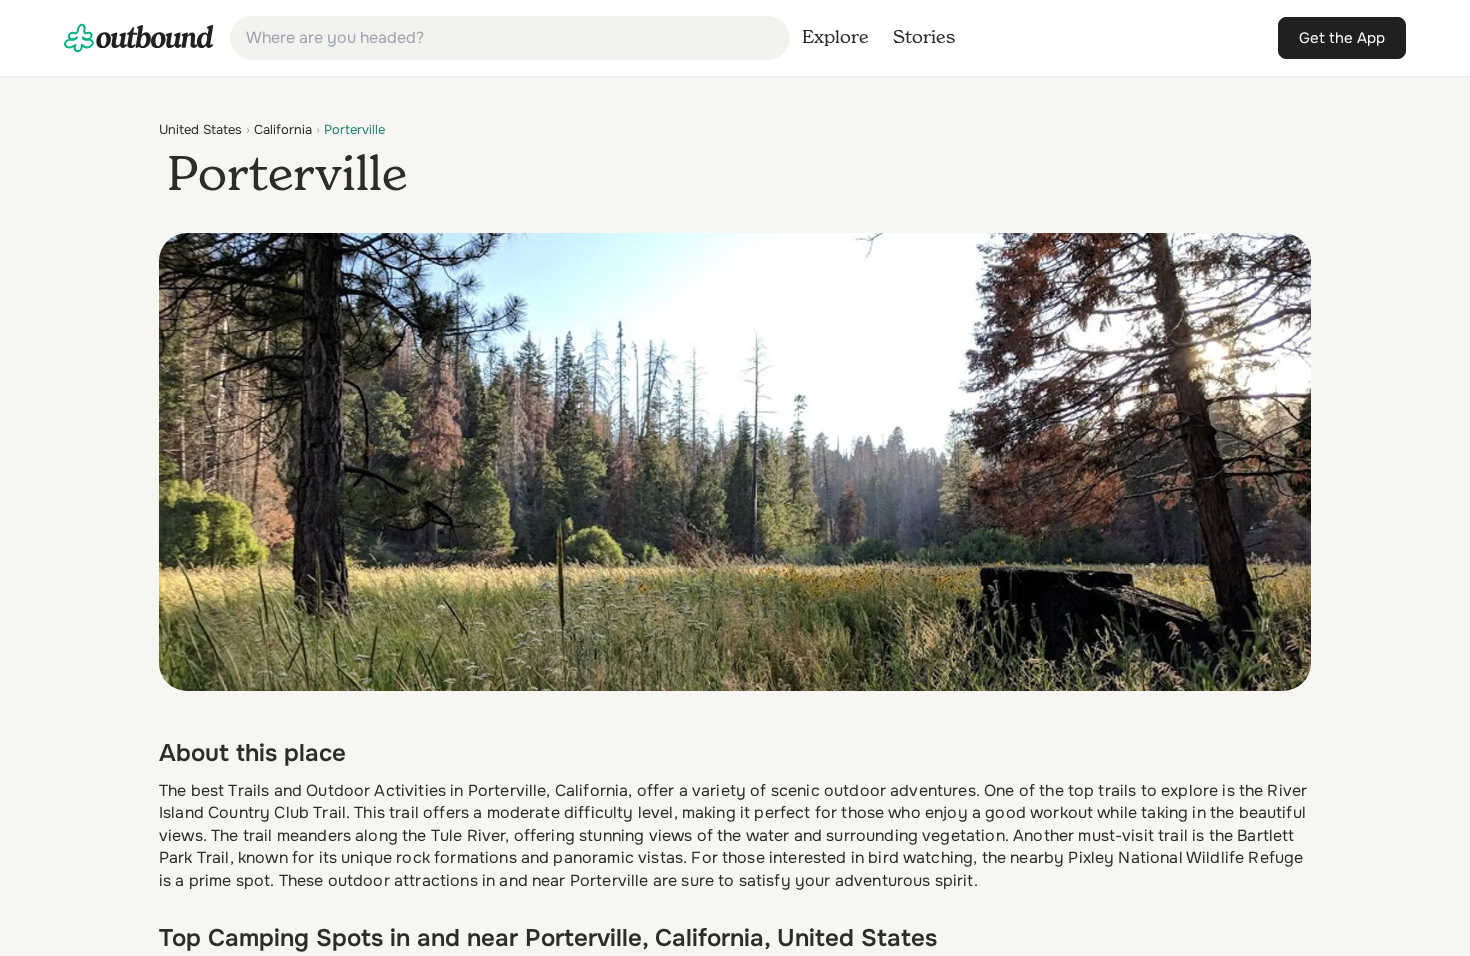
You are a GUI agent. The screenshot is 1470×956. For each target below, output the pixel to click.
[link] (139, 38)
